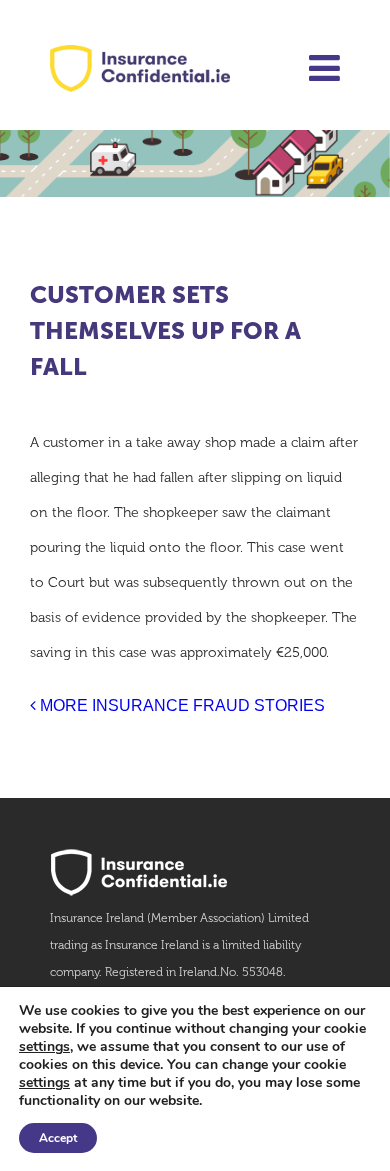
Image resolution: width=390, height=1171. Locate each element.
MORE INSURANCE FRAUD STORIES (180, 705)
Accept (58, 1138)
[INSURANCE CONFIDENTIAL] (140, 72)
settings (44, 1047)
